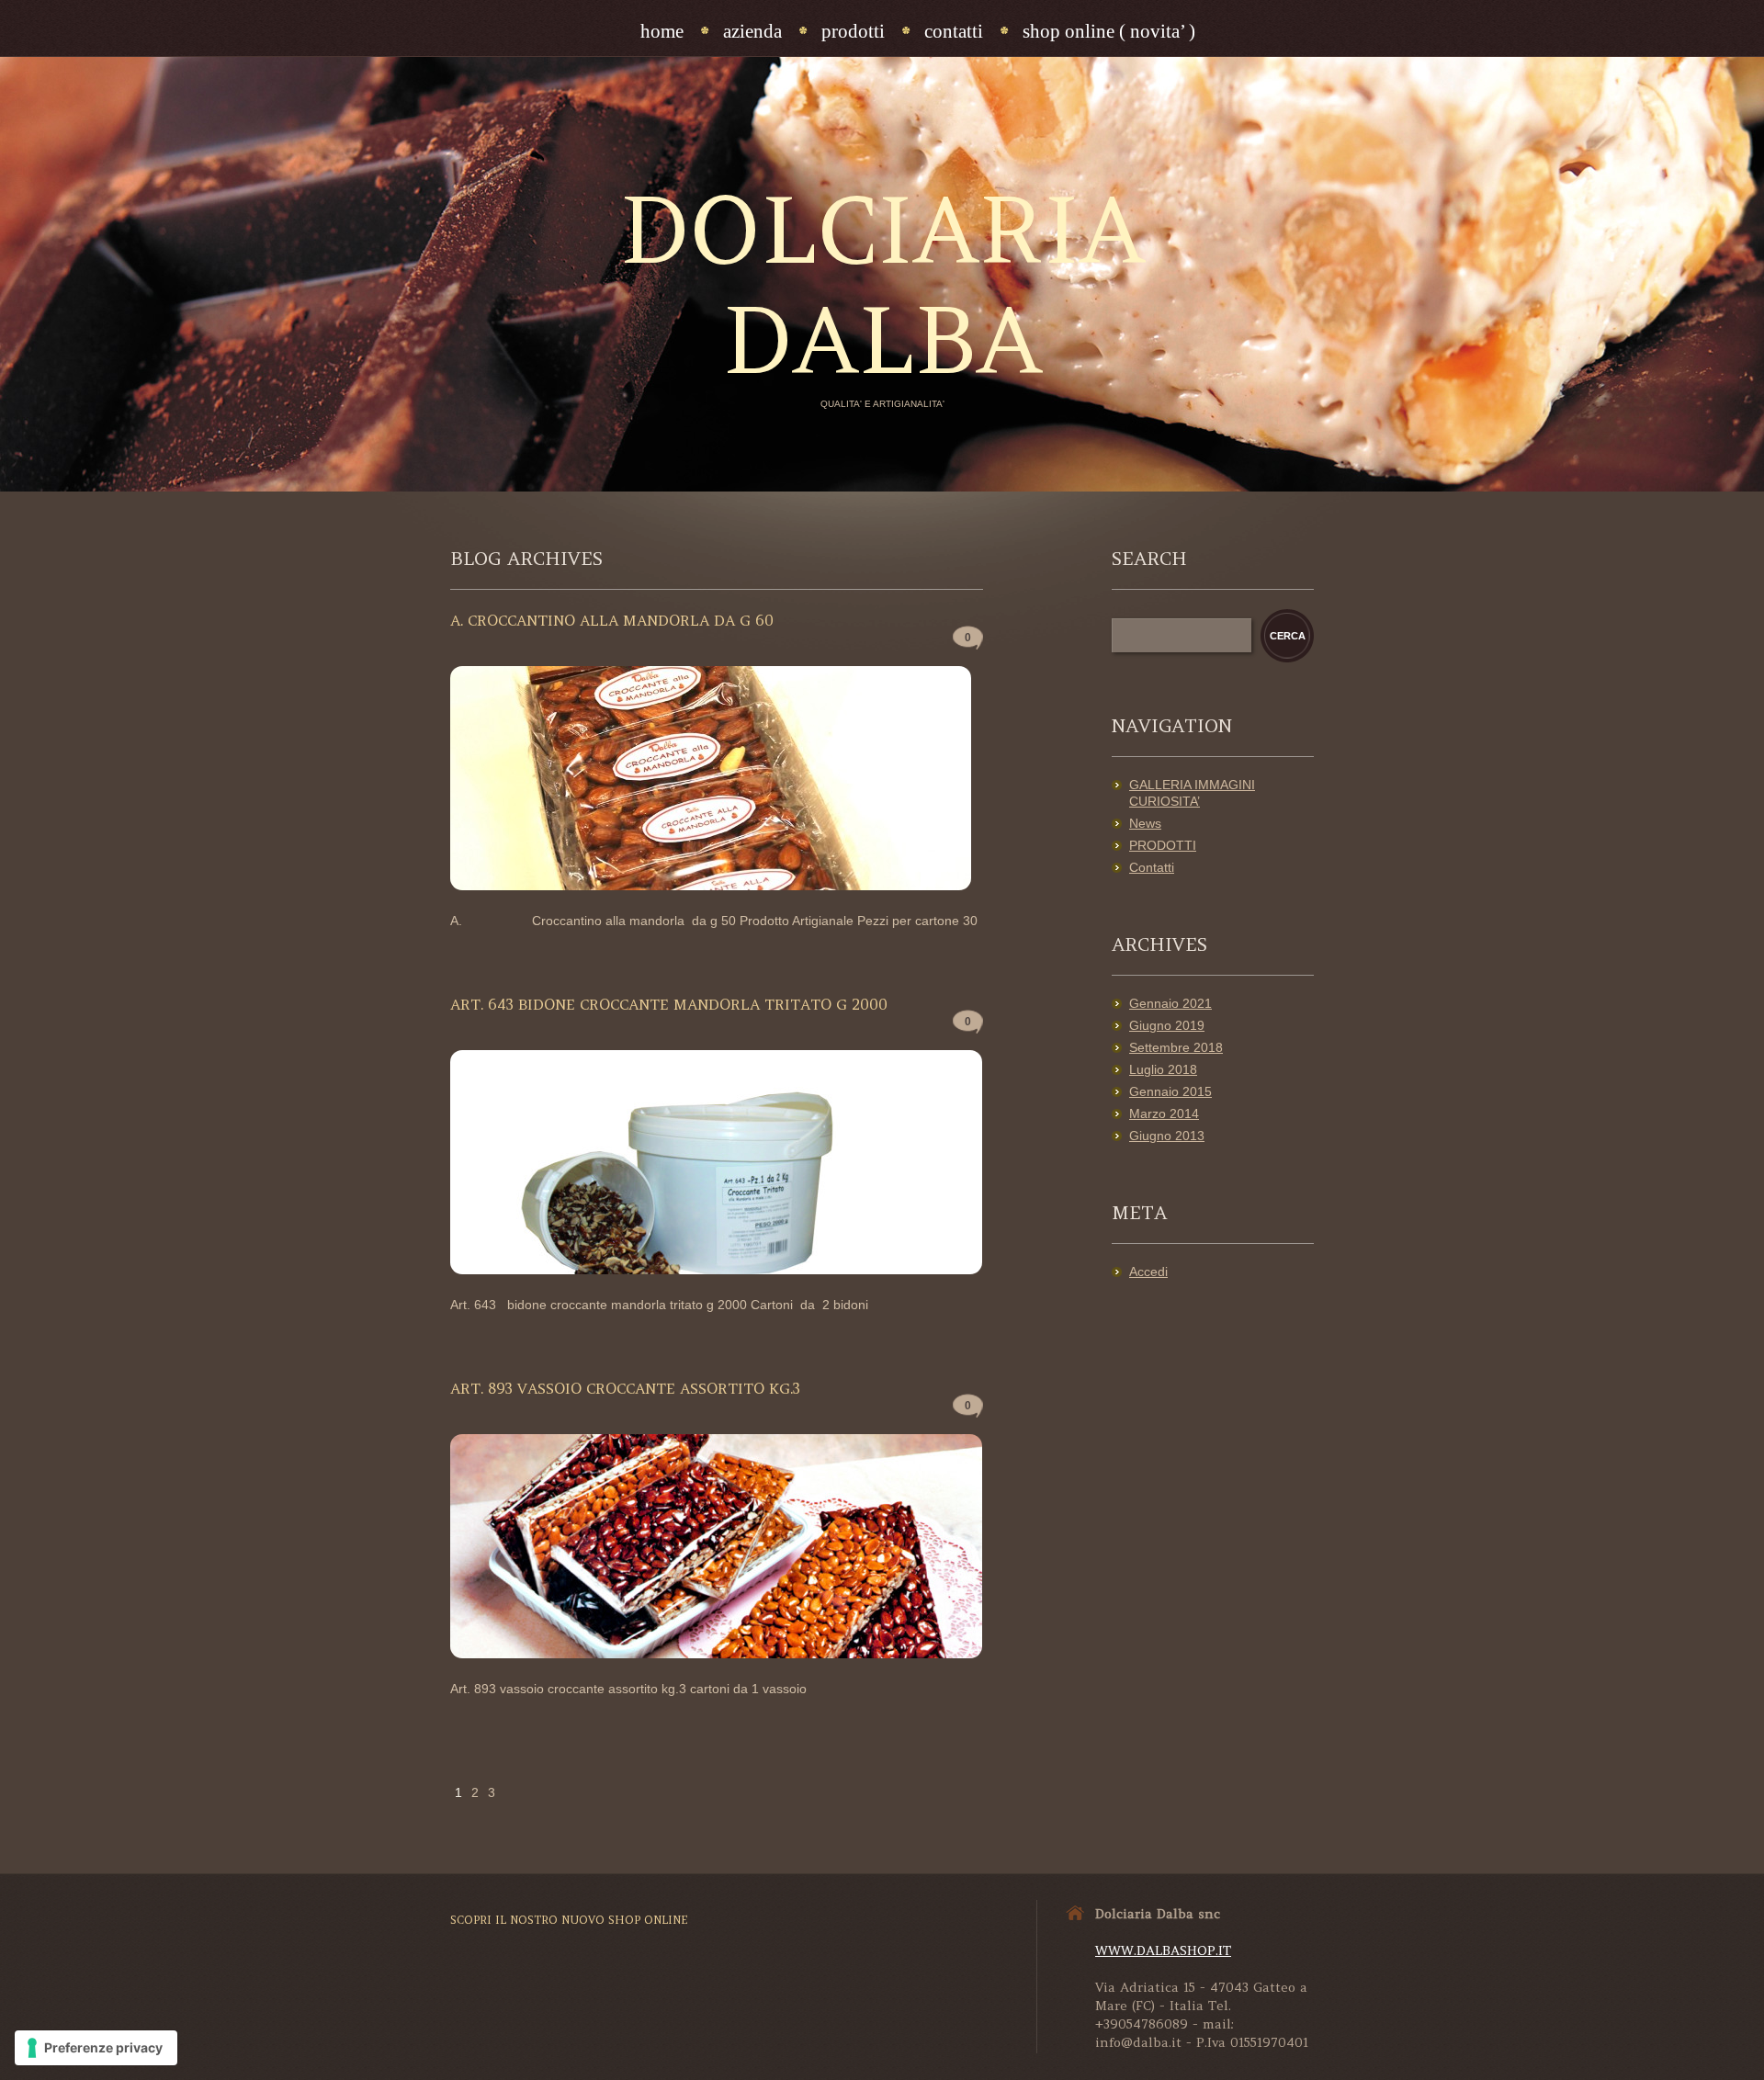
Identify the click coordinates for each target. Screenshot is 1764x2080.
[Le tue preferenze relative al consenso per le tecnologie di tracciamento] (96, 2048)
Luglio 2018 (1163, 1069)
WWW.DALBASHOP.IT (1163, 1950)
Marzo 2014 (1164, 1113)
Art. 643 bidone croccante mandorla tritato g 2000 (669, 1004)
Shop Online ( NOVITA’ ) (1109, 31)
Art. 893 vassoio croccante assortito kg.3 (625, 1388)
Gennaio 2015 (1170, 1091)
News (1145, 823)
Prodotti (853, 31)
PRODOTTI (1163, 845)
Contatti (954, 31)
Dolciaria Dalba (882, 285)
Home (662, 31)
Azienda (752, 31)
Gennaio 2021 (1170, 1003)
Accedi (1148, 1272)
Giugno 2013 (1167, 1136)
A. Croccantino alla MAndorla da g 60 (612, 620)
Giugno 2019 (1167, 1025)
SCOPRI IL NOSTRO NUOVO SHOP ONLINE (569, 1920)
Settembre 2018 (1176, 1047)
